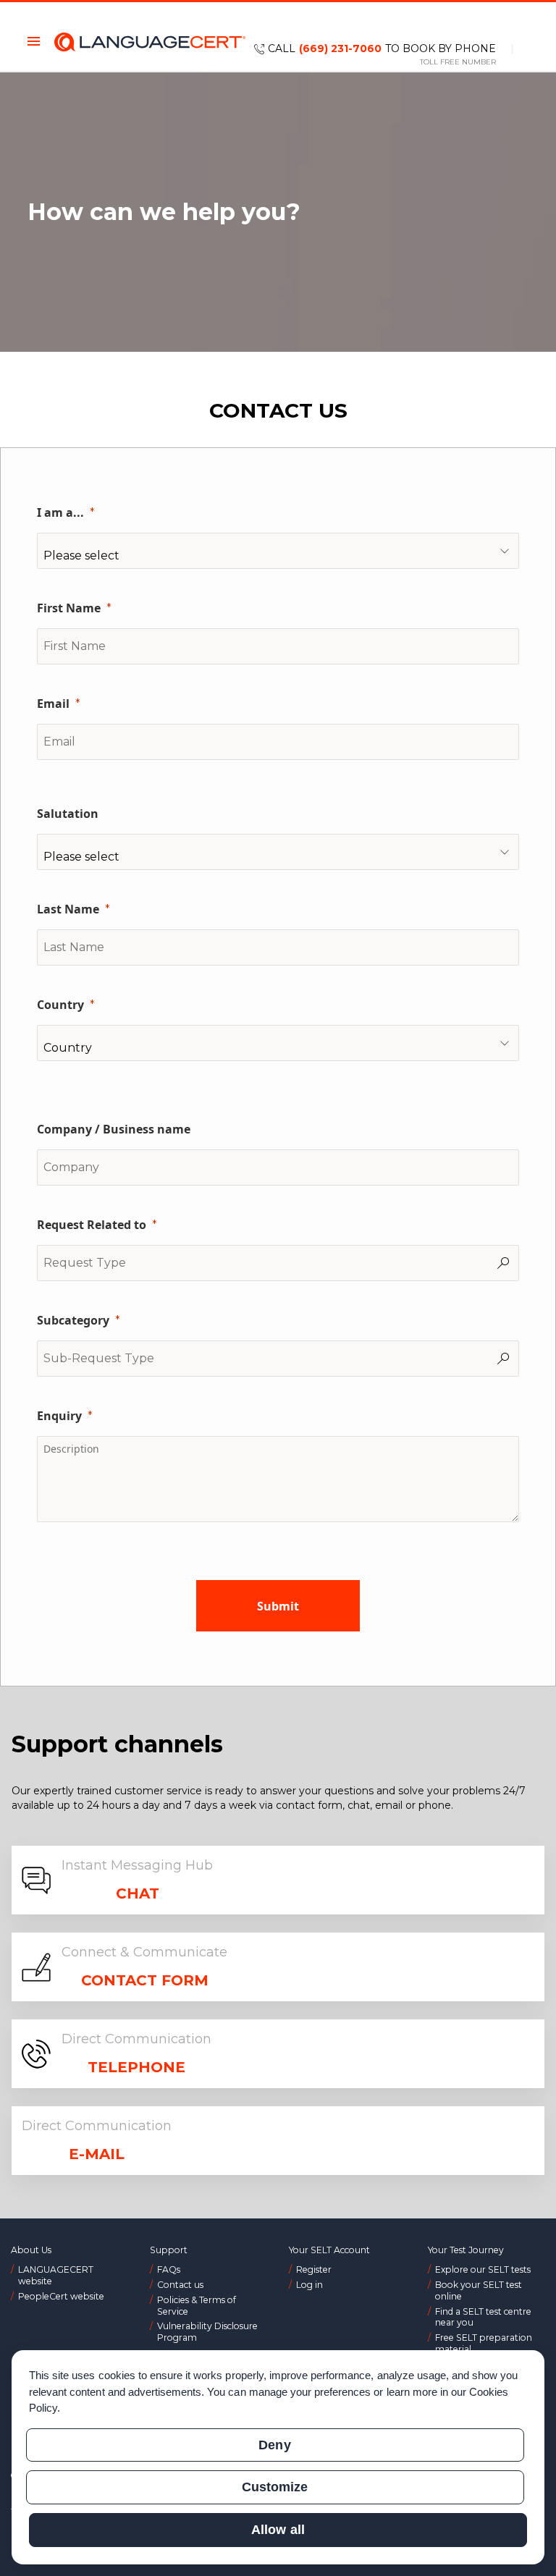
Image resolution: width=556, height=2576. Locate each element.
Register (314, 2269)
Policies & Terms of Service (197, 2306)
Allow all (278, 2530)
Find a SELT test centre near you (483, 2317)
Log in (309, 2285)
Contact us (180, 2285)
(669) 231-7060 (340, 48)
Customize (275, 2487)
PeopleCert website (61, 2296)
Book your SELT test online (479, 2290)
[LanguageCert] (150, 42)
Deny (274, 2445)
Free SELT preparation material (484, 2343)
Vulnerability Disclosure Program (207, 2332)
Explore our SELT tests (483, 2269)
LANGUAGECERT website (56, 2275)
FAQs (169, 2269)
